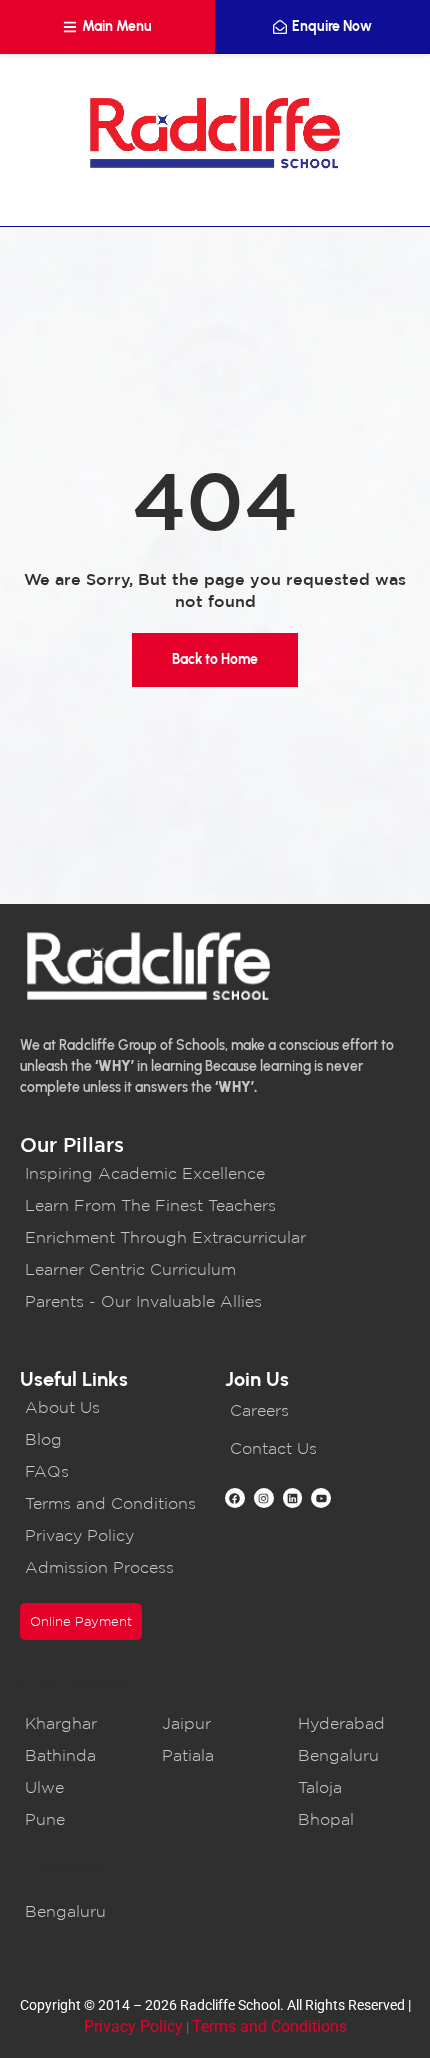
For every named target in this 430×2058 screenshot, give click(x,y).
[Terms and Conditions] (112, 1503)
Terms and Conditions (269, 2026)
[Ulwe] (78, 1787)
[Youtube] (321, 1498)
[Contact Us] (317, 1448)
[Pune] (78, 1819)
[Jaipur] (215, 1723)
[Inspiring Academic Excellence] (215, 1173)
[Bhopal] (351, 1819)
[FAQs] (112, 1471)
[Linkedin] (293, 1498)
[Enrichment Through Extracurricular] (215, 1237)
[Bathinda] (78, 1755)
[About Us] (112, 1407)
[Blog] (112, 1439)
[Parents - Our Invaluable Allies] (215, 1301)
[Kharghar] (78, 1723)
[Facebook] (235, 1498)
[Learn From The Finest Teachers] (215, 1205)
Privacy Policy (133, 2026)
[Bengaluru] (351, 1755)
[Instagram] (264, 1498)
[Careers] (317, 1410)
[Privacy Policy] (112, 1535)
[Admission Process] (112, 1567)
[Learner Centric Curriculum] (215, 1269)
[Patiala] (215, 1755)
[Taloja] (351, 1787)
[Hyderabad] (351, 1723)
